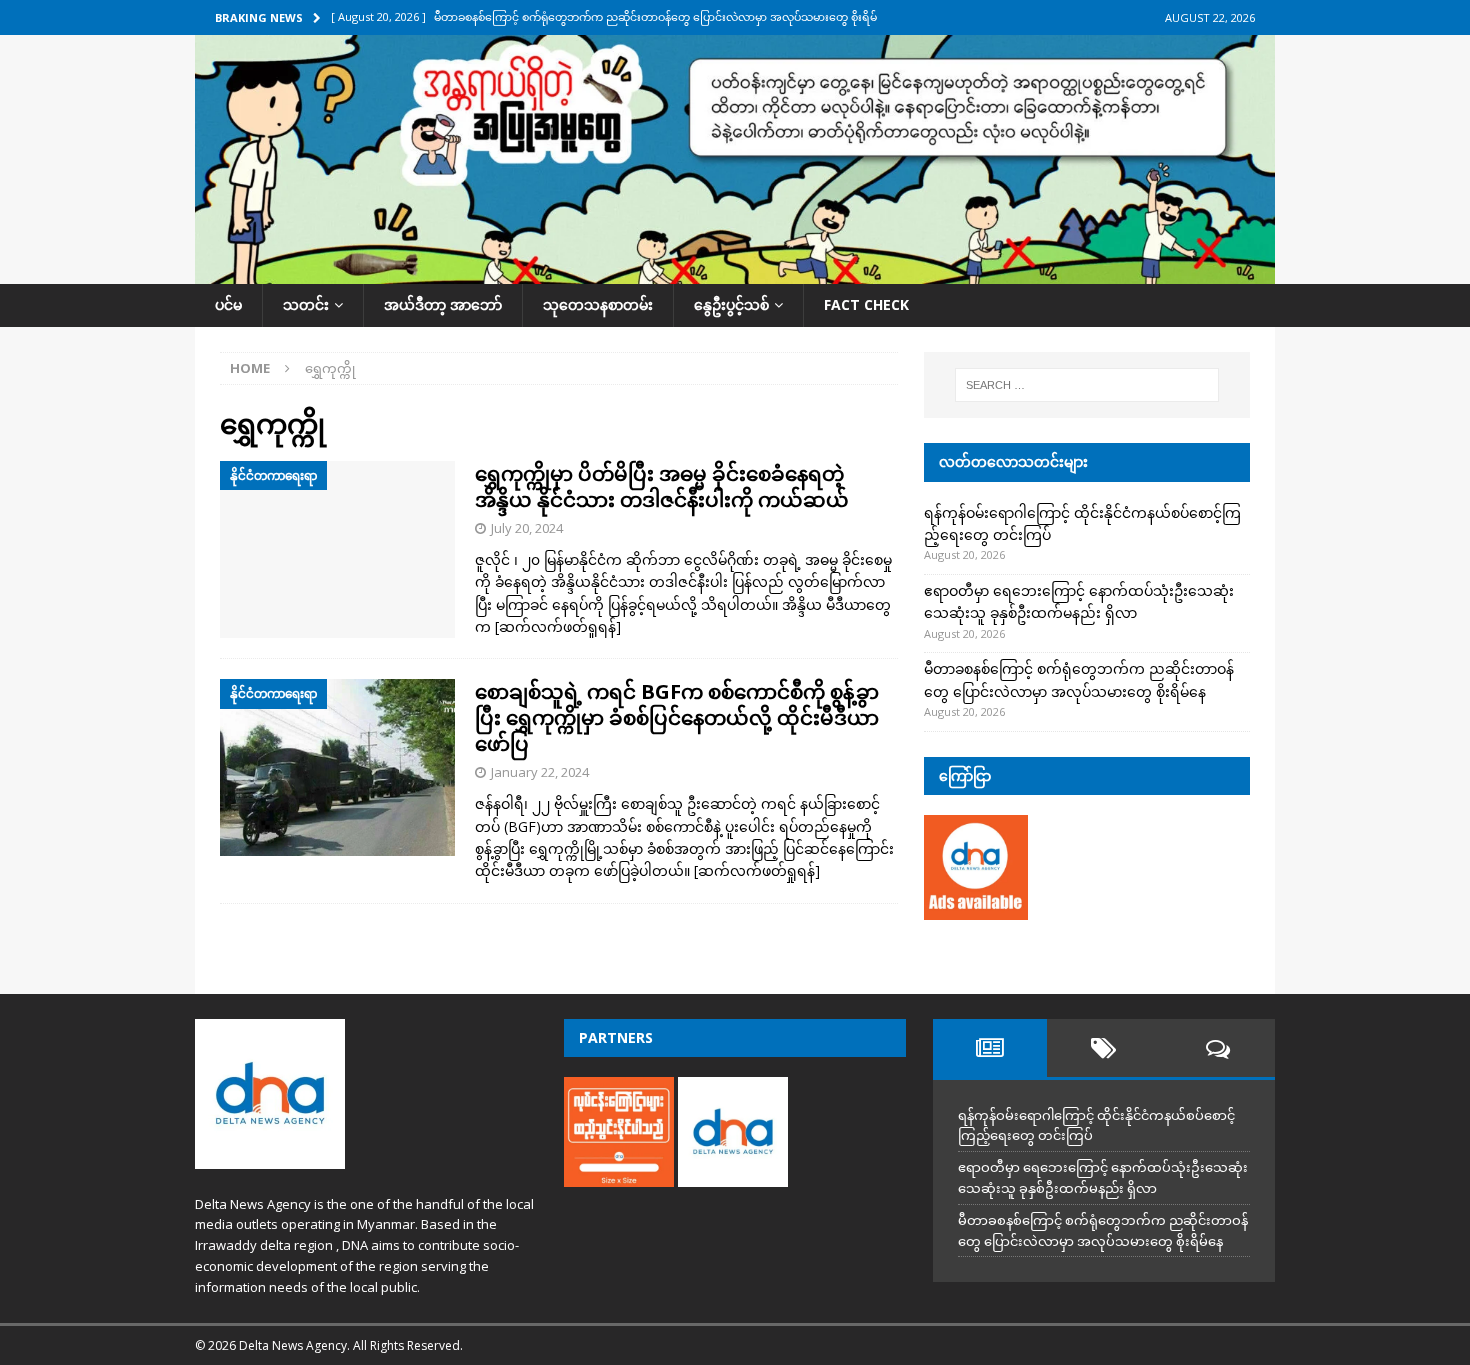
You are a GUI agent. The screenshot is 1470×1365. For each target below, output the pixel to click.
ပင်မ (228, 304)
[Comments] (1218, 1048)
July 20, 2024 (527, 528)
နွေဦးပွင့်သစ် (731, 304)
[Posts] (990, 1048)
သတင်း (306, 304)
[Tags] (1104, 1048)
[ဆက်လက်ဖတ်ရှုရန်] (558, 626)
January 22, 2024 (540, 772)
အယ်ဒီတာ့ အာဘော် (443, 304)
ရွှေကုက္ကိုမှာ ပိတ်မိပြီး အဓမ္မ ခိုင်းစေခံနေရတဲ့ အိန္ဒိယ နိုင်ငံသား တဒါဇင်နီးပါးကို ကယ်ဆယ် (662, 486)
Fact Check (866, 304)
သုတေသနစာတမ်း (598, 304)
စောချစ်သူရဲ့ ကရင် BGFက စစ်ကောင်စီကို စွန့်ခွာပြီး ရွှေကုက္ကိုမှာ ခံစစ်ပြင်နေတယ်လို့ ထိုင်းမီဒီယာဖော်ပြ (677, 717)
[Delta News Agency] (735, 272)
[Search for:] (1087, 385)
